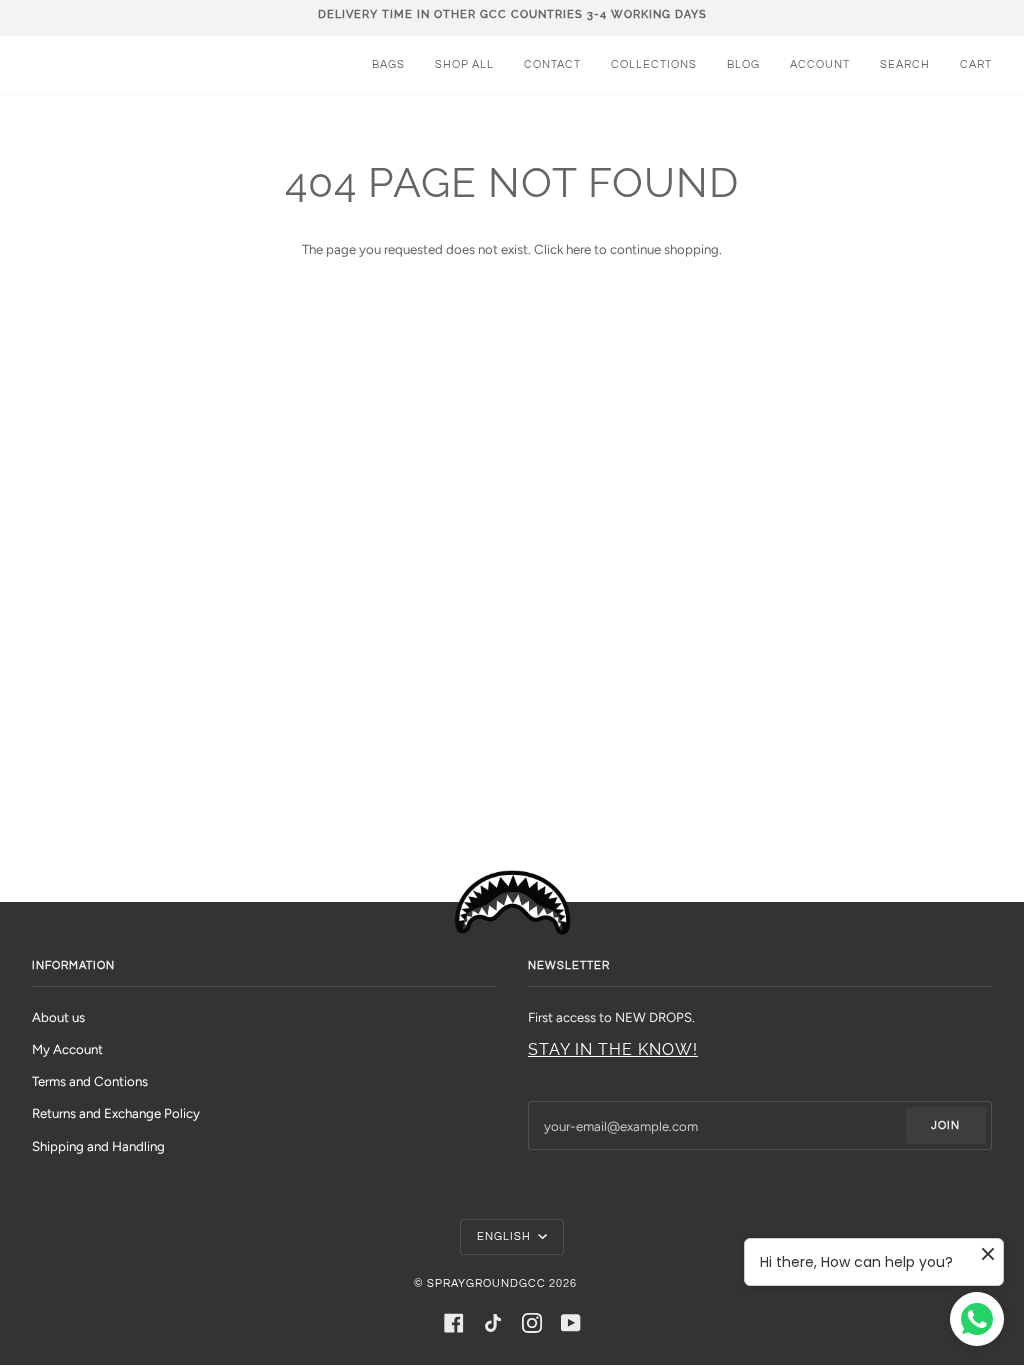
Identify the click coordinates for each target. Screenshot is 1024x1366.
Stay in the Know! (613, 1049)
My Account (67, 1049)
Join (945, 1125)
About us (58, 1017)
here (578, 249)
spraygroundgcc (486, 1283)
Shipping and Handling (98, 1146)
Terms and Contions (90, 1081)
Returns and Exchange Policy (116, 1113)
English (505, 1236)
